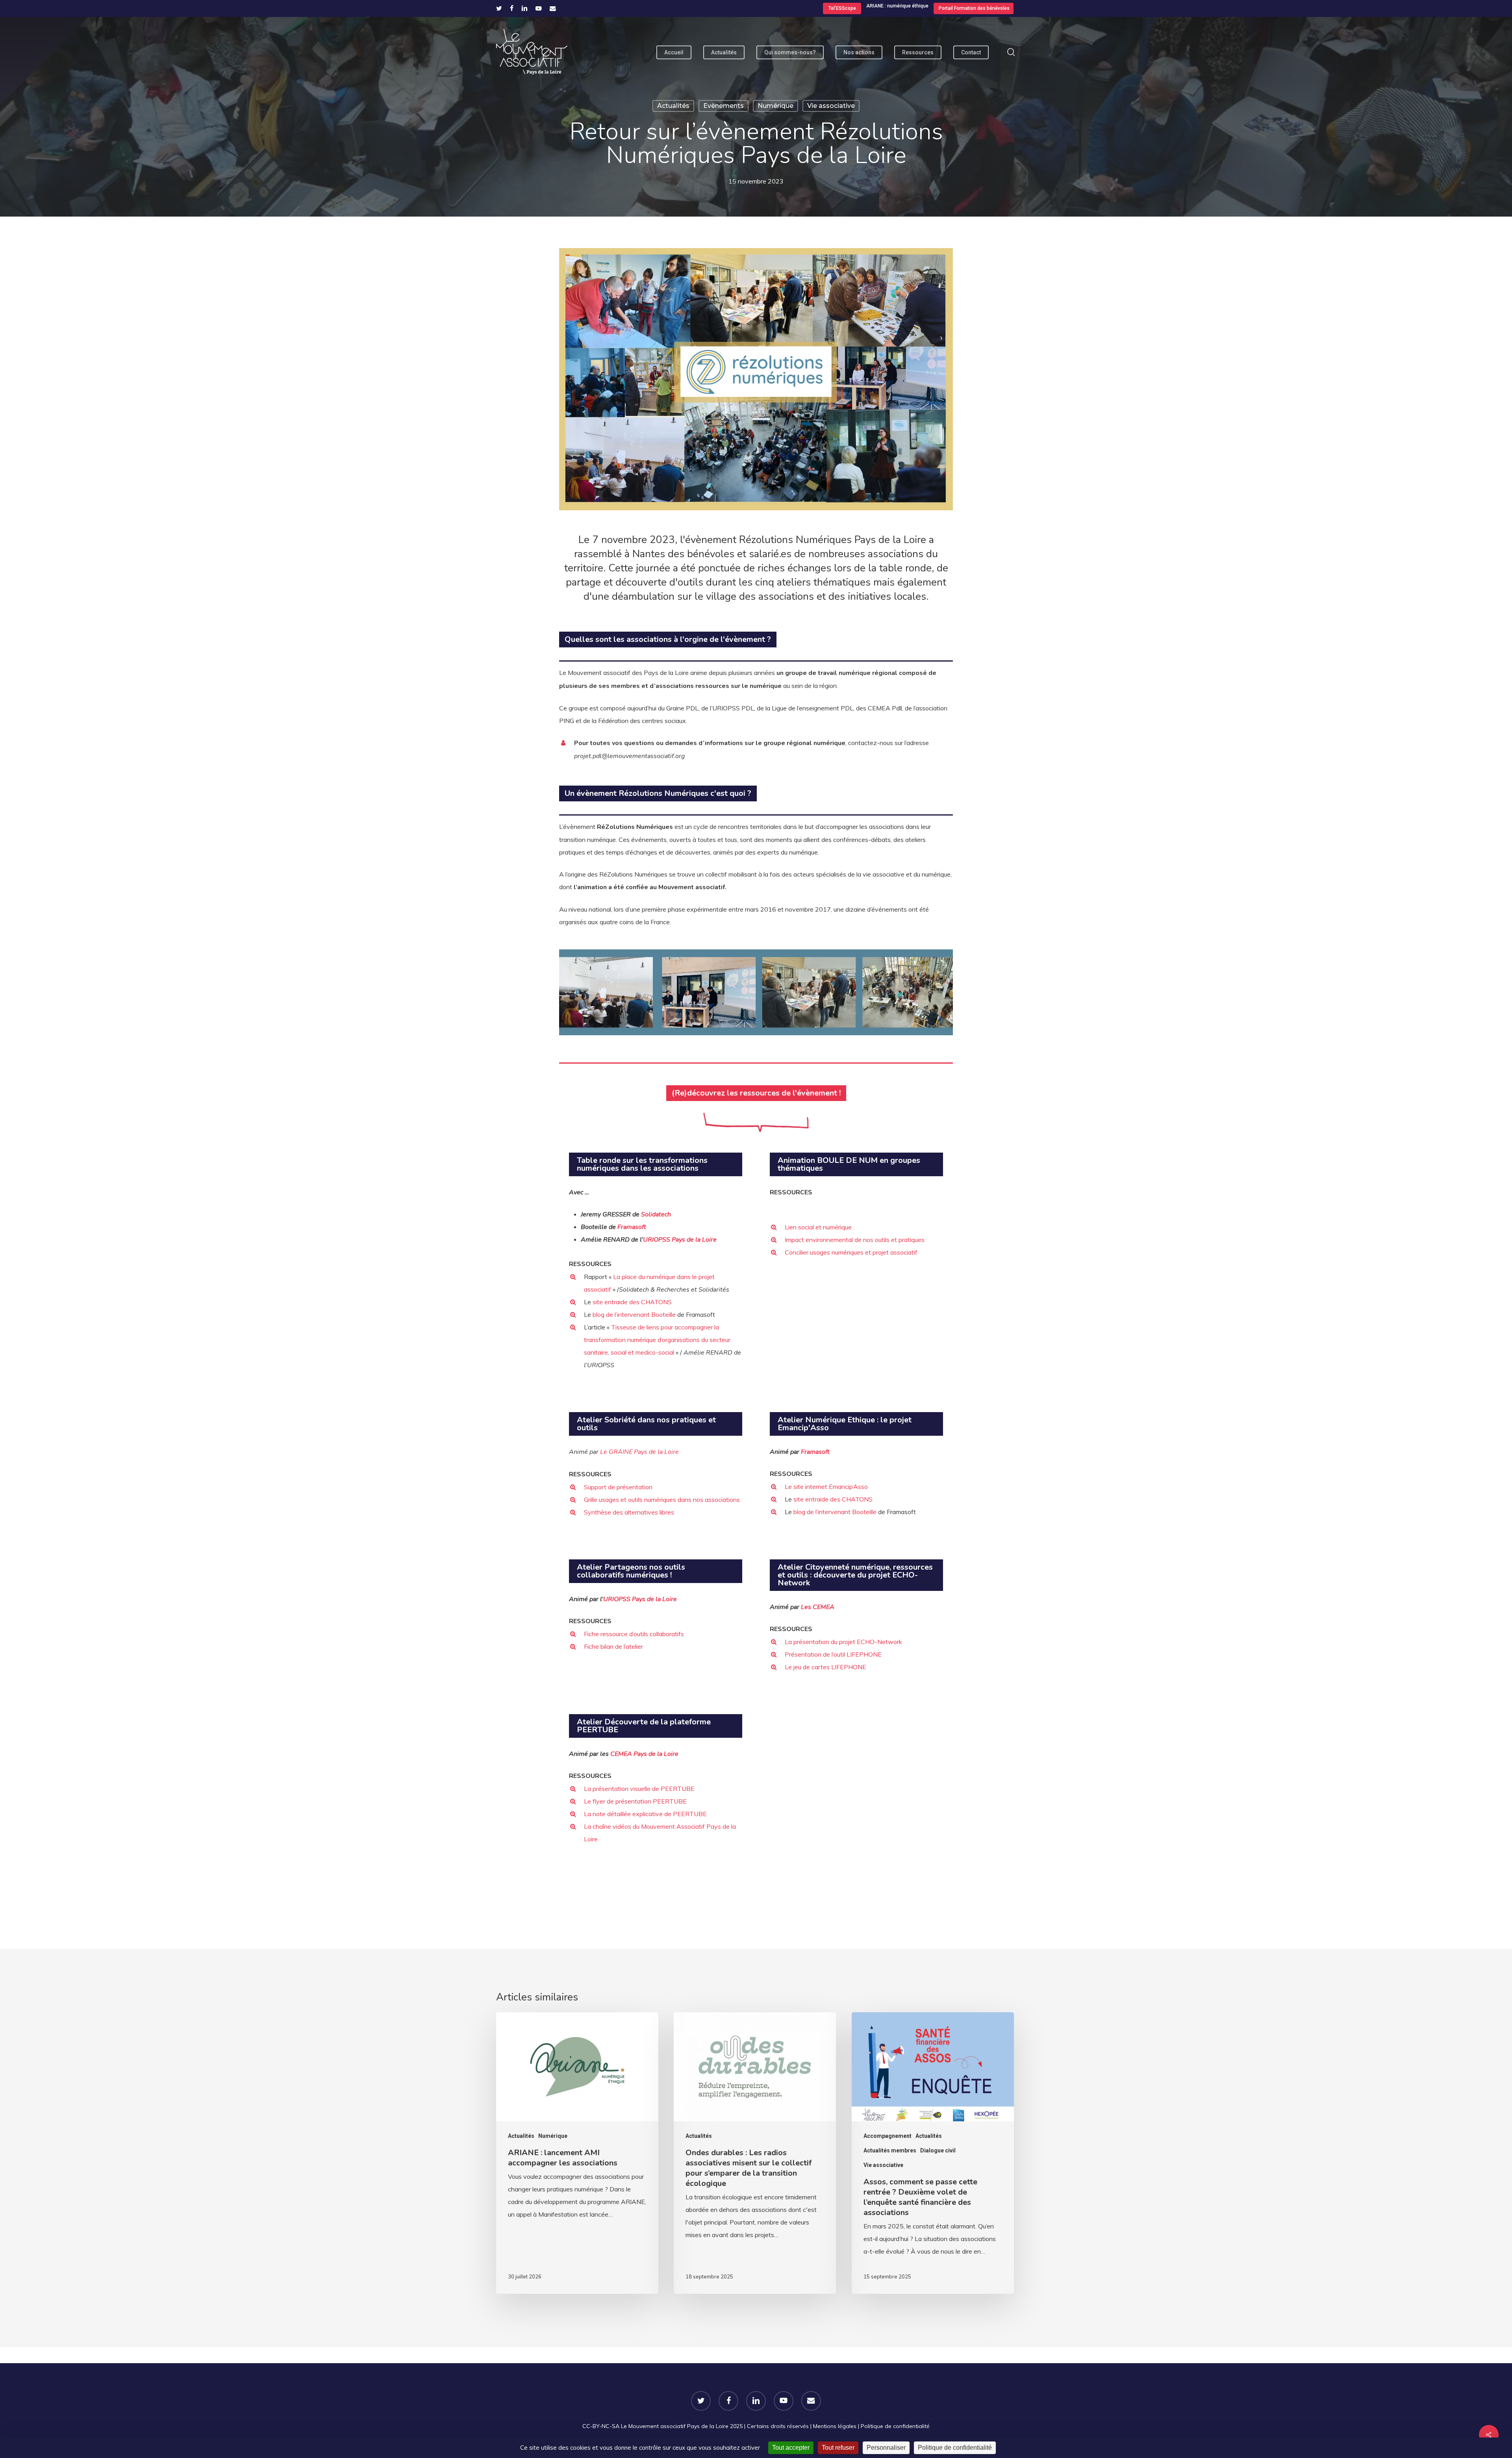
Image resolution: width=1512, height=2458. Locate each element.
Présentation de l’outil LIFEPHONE (833, 1654)
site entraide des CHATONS (632, 1302)
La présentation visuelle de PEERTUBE (639, 1789)
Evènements (724, 106)
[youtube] (539, 8)
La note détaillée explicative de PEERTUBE (645, 1814)
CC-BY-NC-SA (601, 2426)
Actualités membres (890, 2150)
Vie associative (831, 106)
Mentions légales (835, 2426)
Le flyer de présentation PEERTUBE (635, 1801)
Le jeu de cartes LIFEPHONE (825, 1667)
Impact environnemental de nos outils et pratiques (855, 1240)
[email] (553, 8)
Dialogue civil (938, 2150)
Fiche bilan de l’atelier (613, 1646)
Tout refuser (838, 2448)
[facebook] (512, 8)
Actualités (673, 106)
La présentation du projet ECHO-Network (843, 1642)
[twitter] (499, 8)
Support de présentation (618, 1487)
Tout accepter (791, 2448)
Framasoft (632, 1227)
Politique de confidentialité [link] (955, 2448)
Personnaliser (886, 2448)
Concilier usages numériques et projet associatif (851, 1252)
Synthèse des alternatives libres (629, 1512)
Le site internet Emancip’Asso (826, 1487)
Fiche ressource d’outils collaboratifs (634, 1634)
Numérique (775, 106)
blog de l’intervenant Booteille (634, 1314)
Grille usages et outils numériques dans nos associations (662, 1500)
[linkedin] (524, 8)
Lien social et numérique (818, 1227)
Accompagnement (888, 2136)
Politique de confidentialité (895, 2426)
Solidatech (656, 1214)
